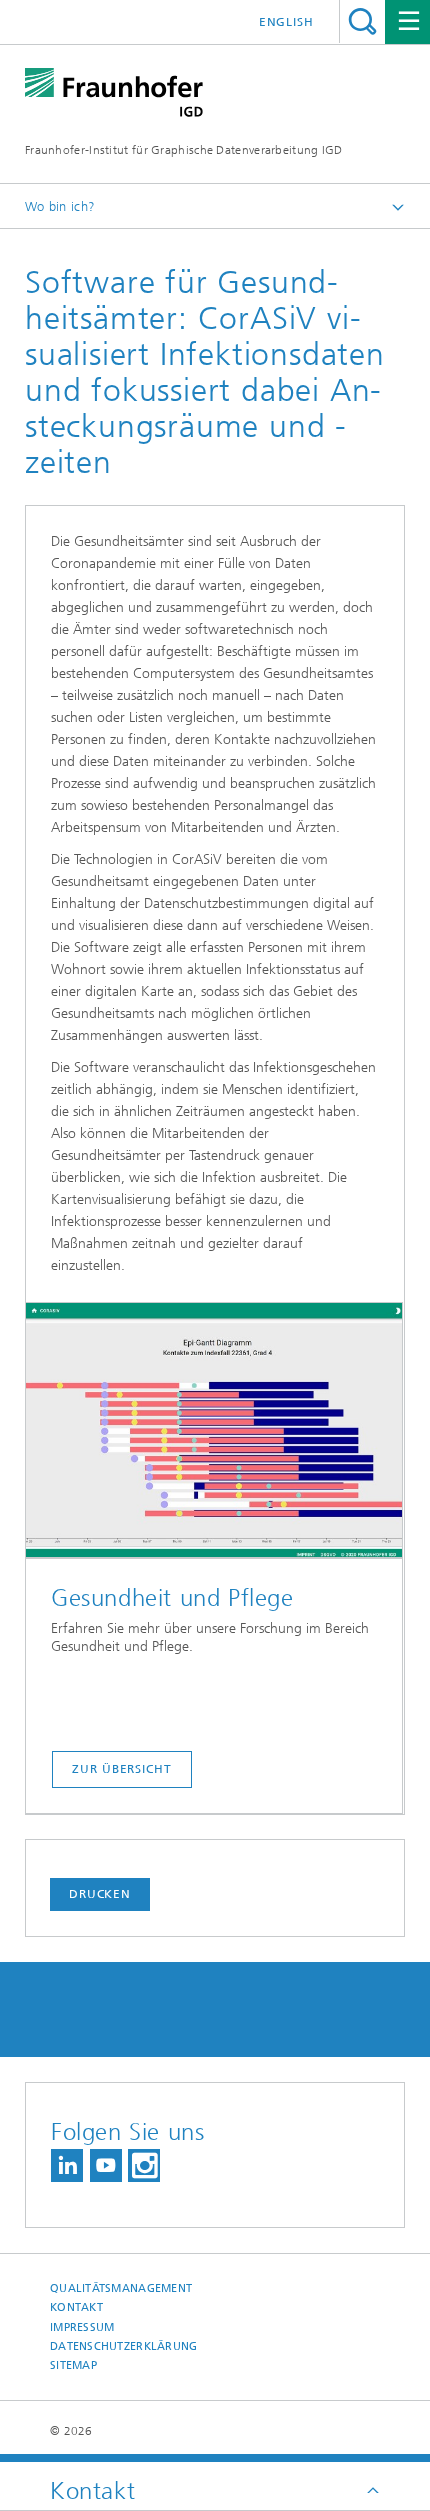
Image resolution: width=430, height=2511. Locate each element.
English (286, 22)
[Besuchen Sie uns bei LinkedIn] (67, 2165)
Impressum (82, 2327)
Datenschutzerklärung (124, 2346)
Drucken (100, 1894)
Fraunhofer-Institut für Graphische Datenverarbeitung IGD (184, 150)
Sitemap (73, 2365)
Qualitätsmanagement (121, 2288)
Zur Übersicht (122, 1769)
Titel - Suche (362, 21)
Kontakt (76, 2307)
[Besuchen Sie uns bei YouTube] (106, 2165)
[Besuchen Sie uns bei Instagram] (144, 2165)
